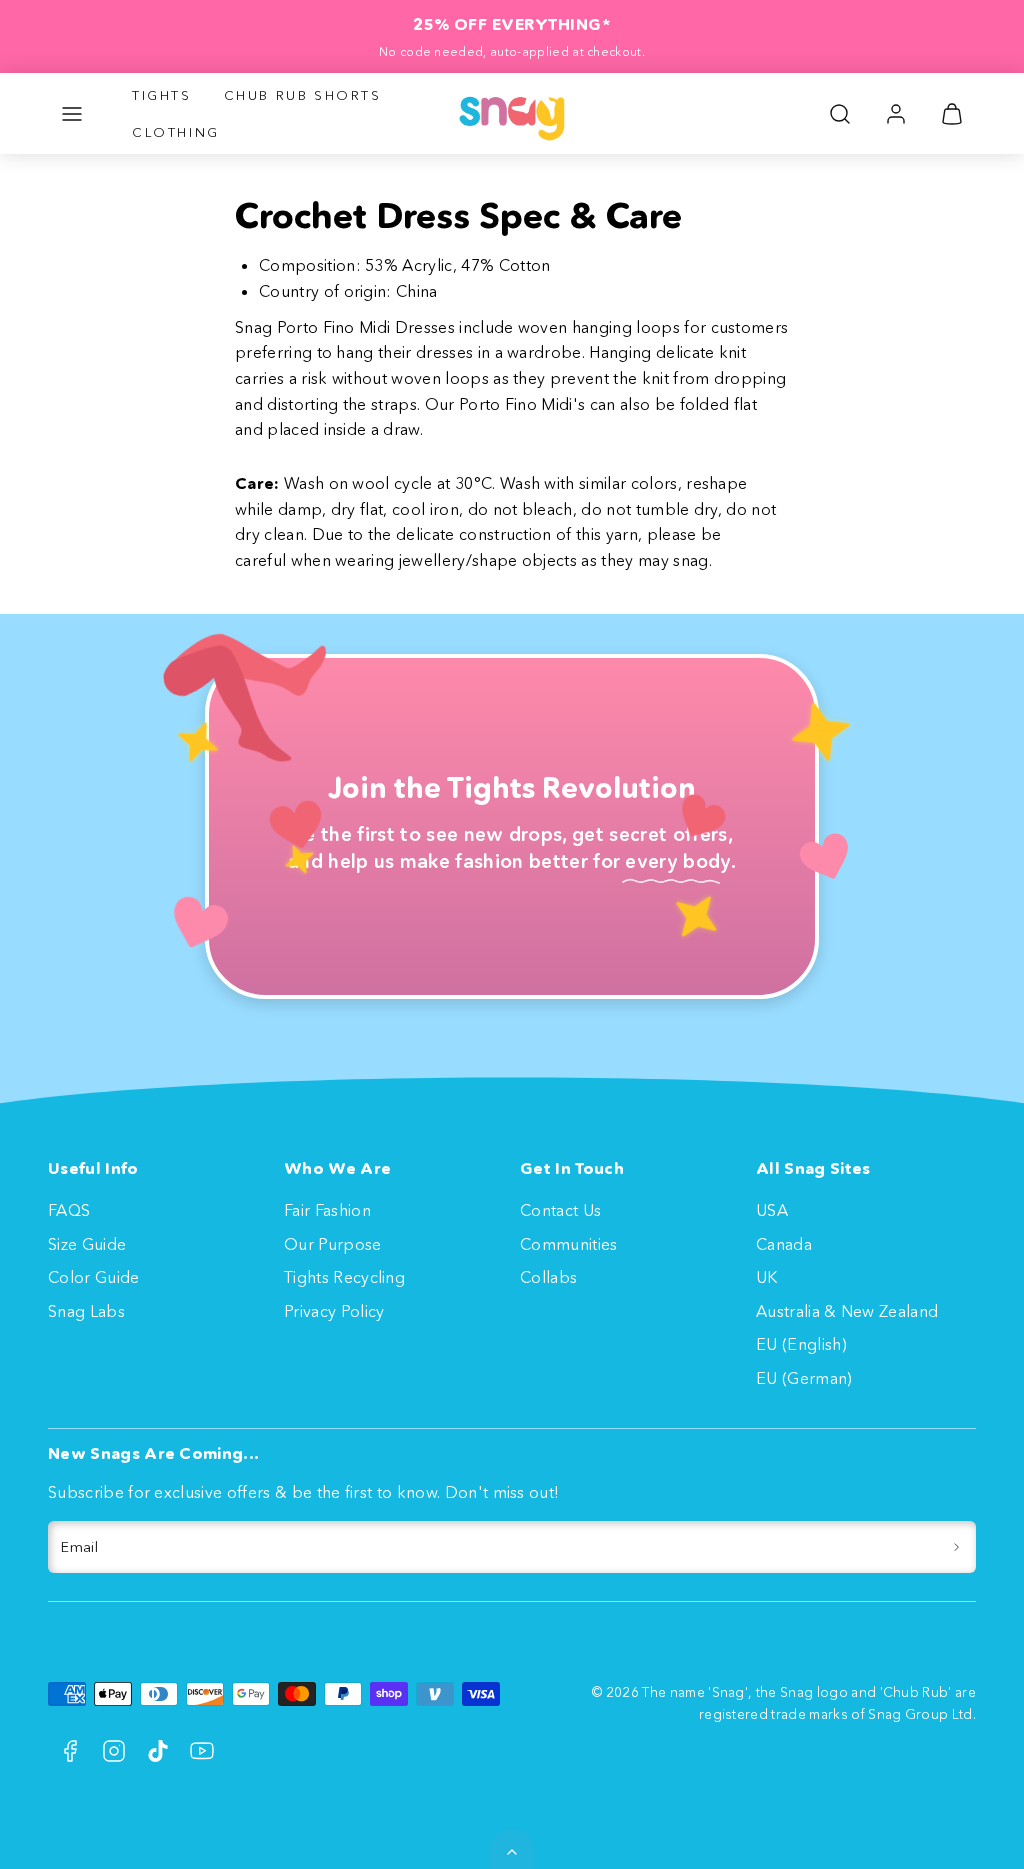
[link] (896, 114)
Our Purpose (333, 1244)
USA (772, 1210)
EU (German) (804, 1378)
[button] (72, 114)
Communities (569, 1244)
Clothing (176, 132)
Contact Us (560, 1210)
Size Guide (87, 1244)
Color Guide (94, 1277)
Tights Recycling (344, 1277)
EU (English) (801, 1344)
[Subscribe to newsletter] (956, 1547)
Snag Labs (86, 1311)
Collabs (548, 1277)
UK (767, 1277)
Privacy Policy (334, 1311)
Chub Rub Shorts (303, 95)
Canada (784, 1244)
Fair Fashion (327, 1210)
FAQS (69, 1210)
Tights (162, 95)
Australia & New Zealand (847, 1311)
